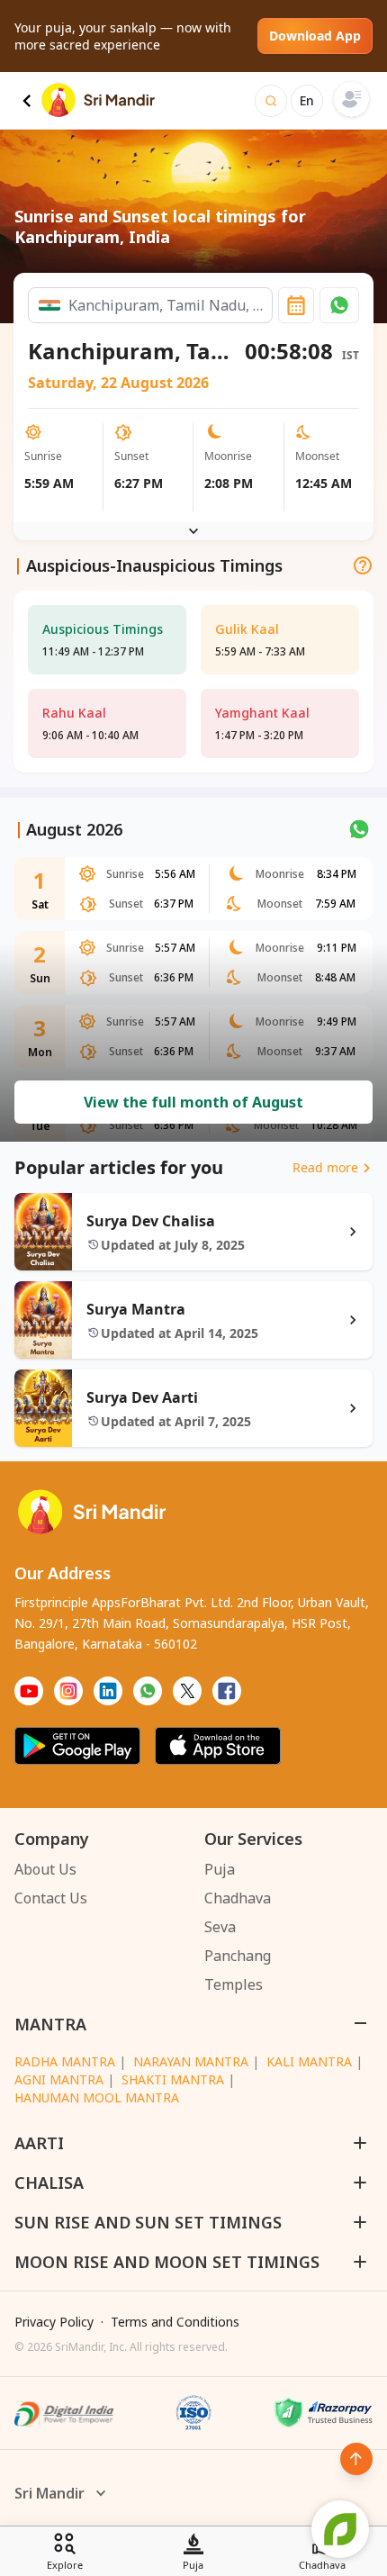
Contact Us (51, 1898)
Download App (315, 36)
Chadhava (238, 1898)
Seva (220, 1927)
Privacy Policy (54, 2322)
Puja (220, 1869)
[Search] (271, 101)
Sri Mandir (49, 2493)
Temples (234, 1984)
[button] (339, 305)
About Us (45, 1869)
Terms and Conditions (175, 2322)
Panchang (238, 1956)
